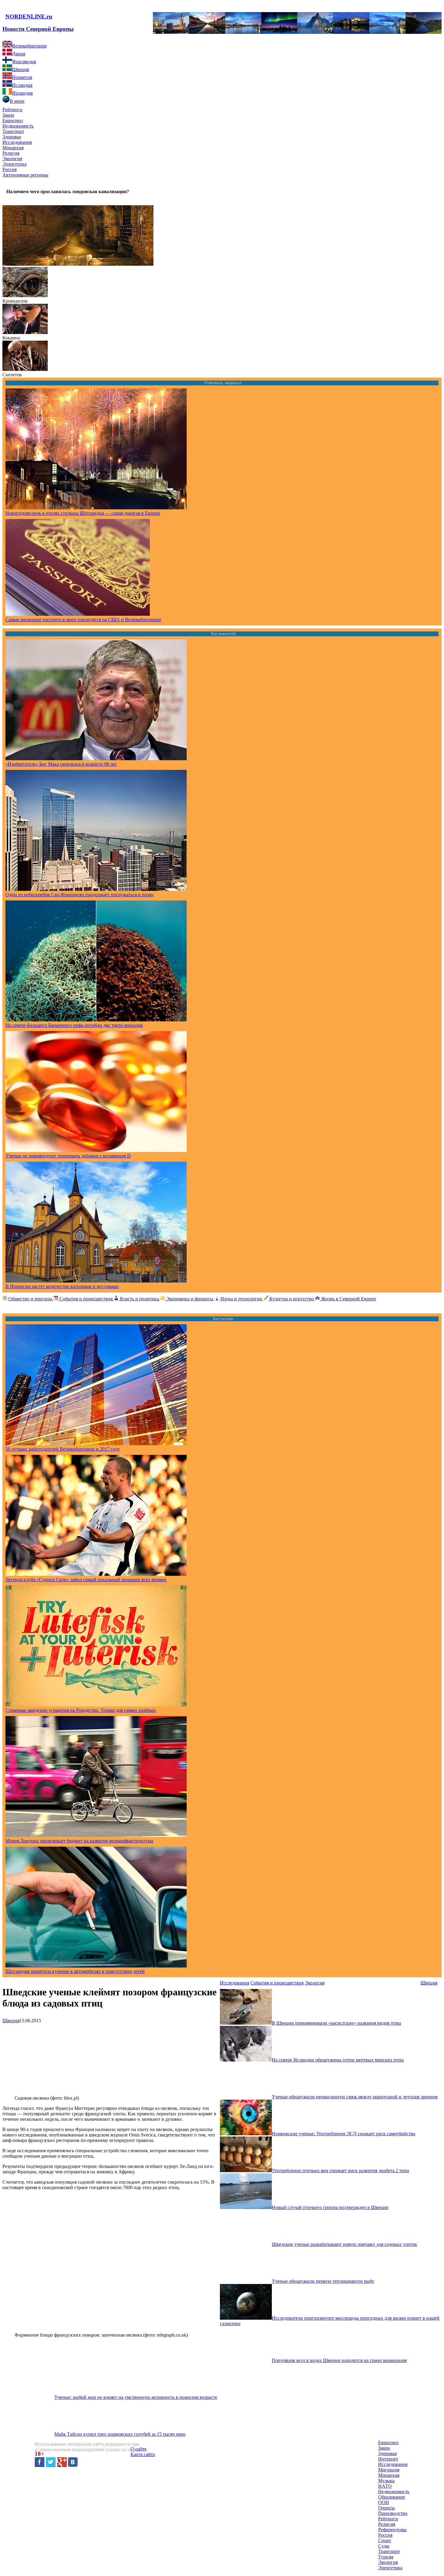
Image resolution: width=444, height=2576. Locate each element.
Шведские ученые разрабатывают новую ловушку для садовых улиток (344, 2244)
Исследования (235, 1983)
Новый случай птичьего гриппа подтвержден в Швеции (330, 2207)
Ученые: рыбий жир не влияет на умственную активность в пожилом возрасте (136, 2397)
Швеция (11, 2021)
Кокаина (11, 338)
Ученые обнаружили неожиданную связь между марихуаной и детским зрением (355, 2097)
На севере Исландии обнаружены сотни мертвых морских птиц (338, 2060)
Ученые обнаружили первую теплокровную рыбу (323, 2281)
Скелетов (12, 375)
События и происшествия (277, 1983)
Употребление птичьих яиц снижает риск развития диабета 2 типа (340, 2170)
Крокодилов (15, 301)
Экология (315, 1983)
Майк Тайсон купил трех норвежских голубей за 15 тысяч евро (120, 2434)
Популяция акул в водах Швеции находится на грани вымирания (339, 2360)
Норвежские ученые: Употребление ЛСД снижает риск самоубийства (344, 2134)
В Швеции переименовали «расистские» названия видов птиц (336, 2023)
